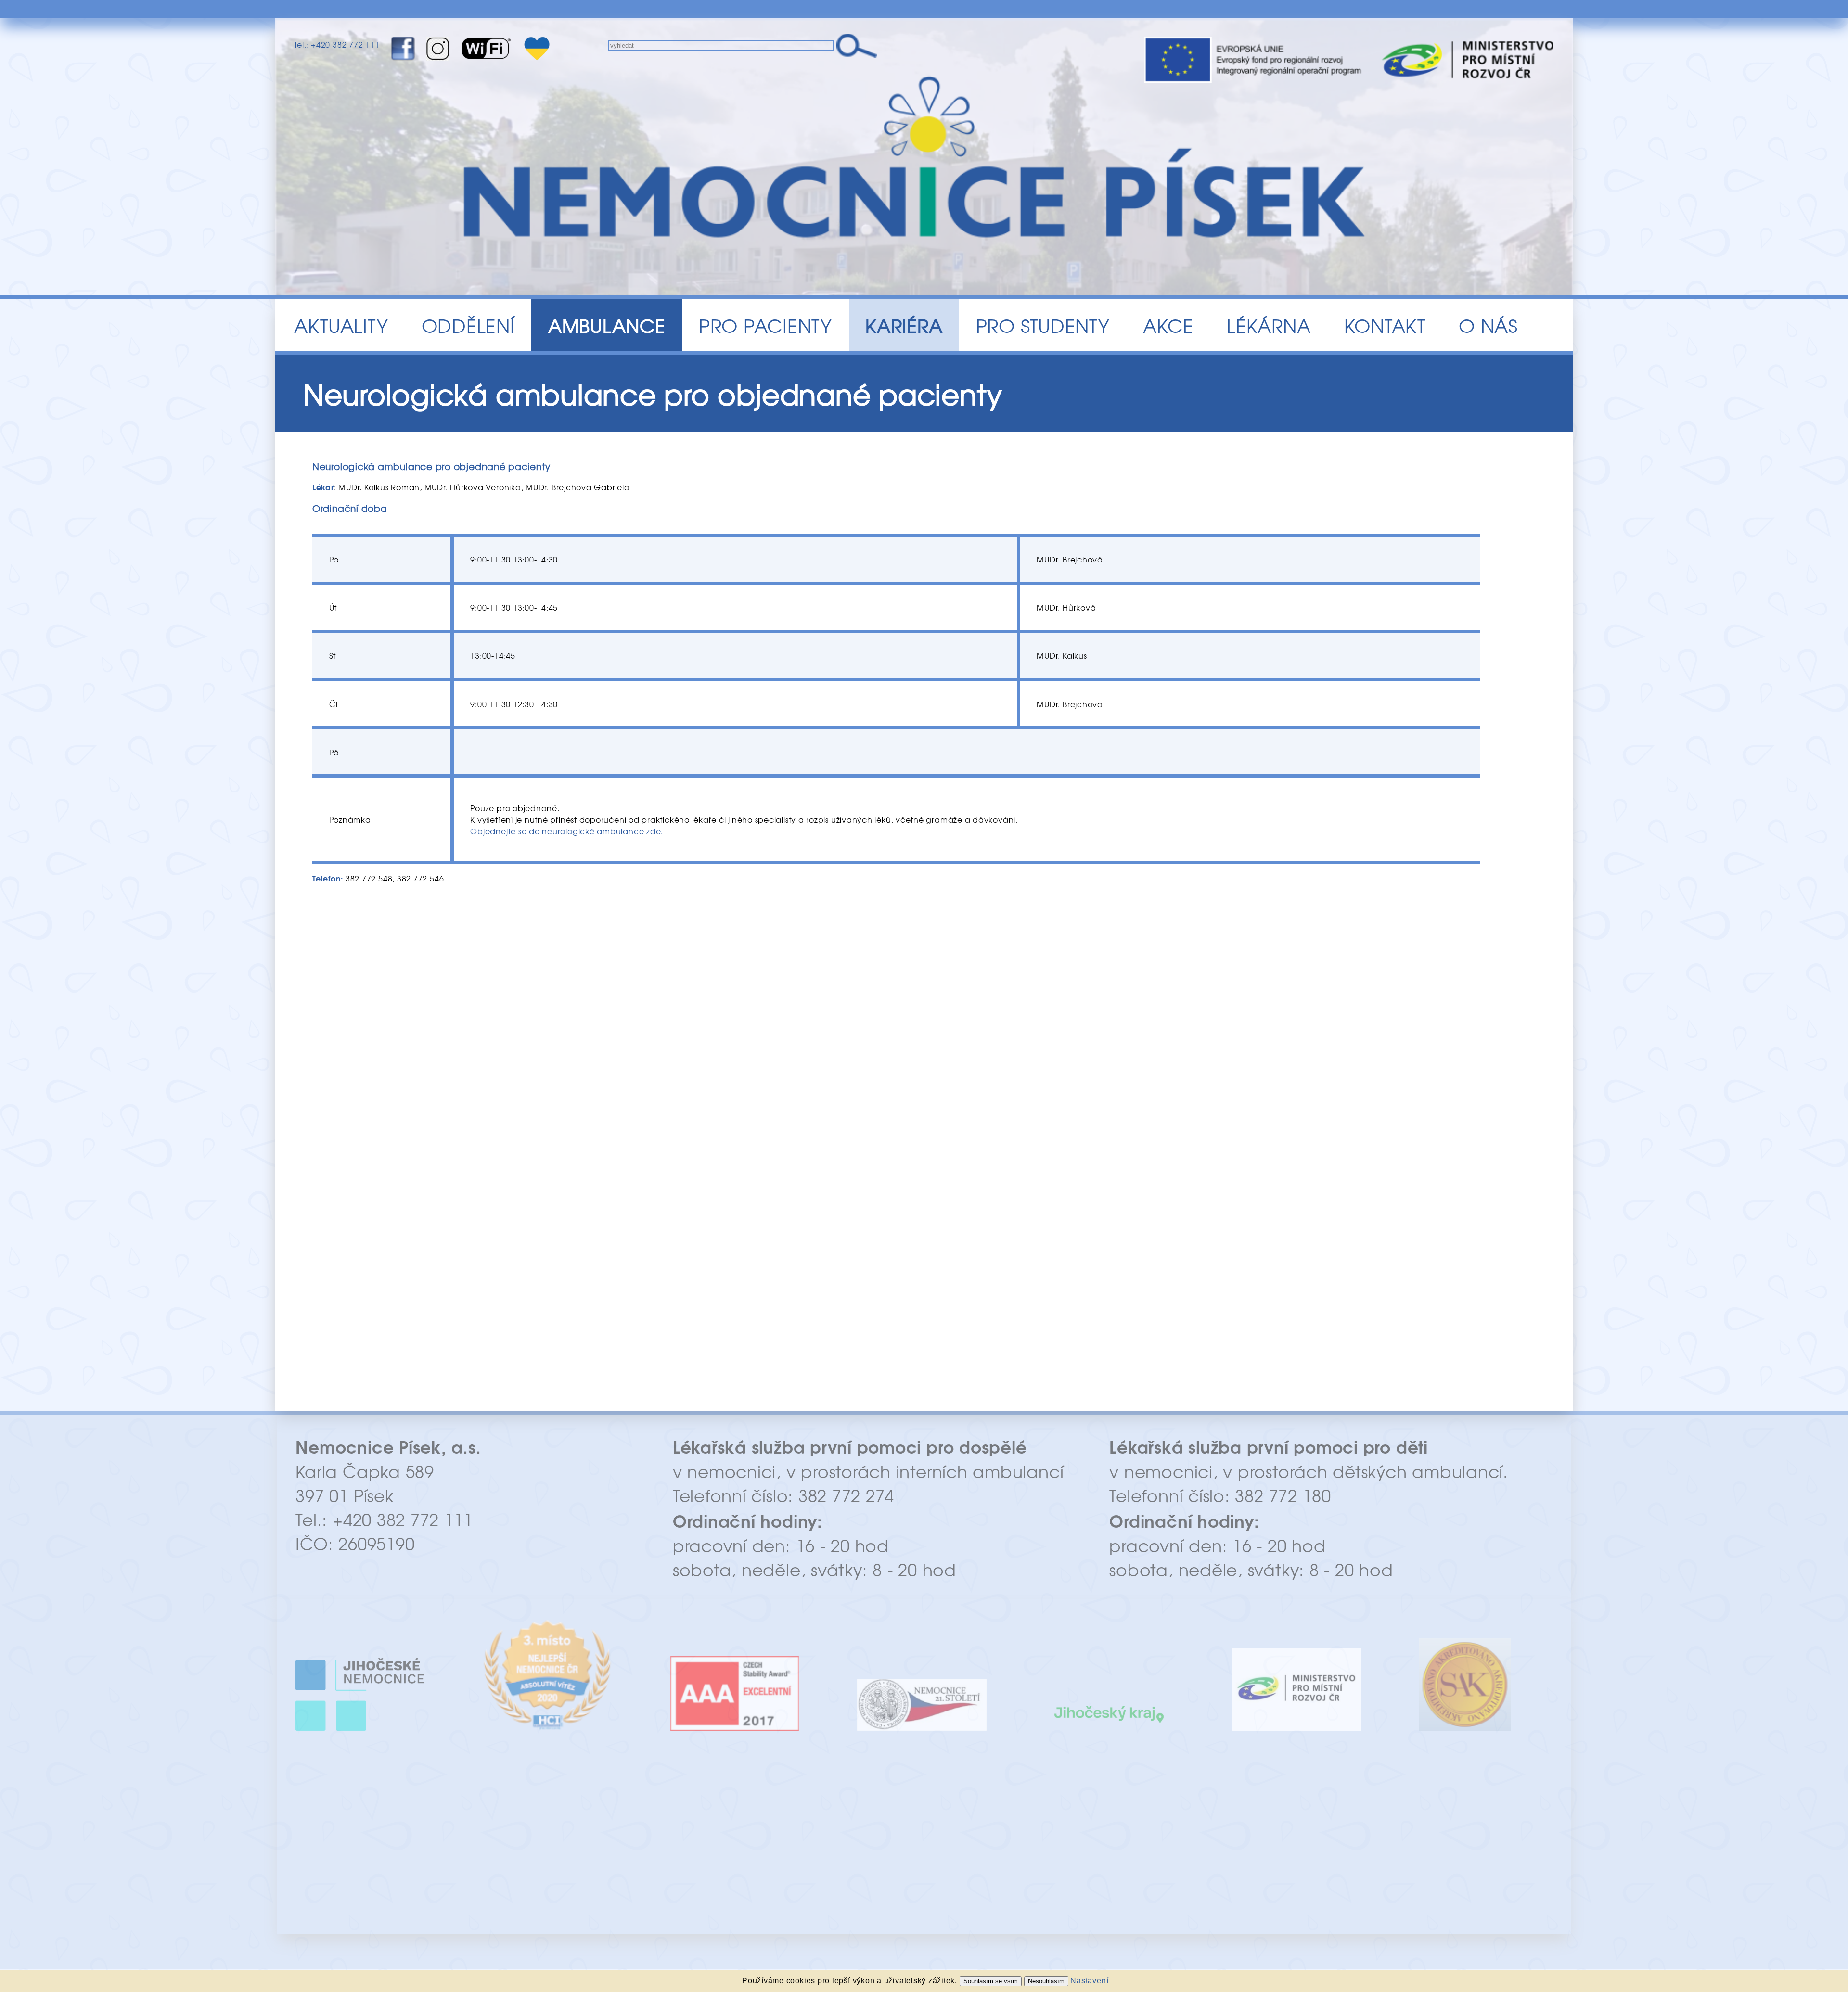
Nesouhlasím (1046, 1981)
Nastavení (1089, 1981)
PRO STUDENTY (1043, 325)
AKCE (1168, 325)
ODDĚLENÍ (468, 325)
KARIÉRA (904, 325)
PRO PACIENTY (765, 325)
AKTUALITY (341, 325)
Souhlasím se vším (991, 1981)
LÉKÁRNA (1269, 325)
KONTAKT (1385, 325)
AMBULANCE (607, 325)
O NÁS (1488, 325)
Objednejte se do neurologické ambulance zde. (567, 831)
